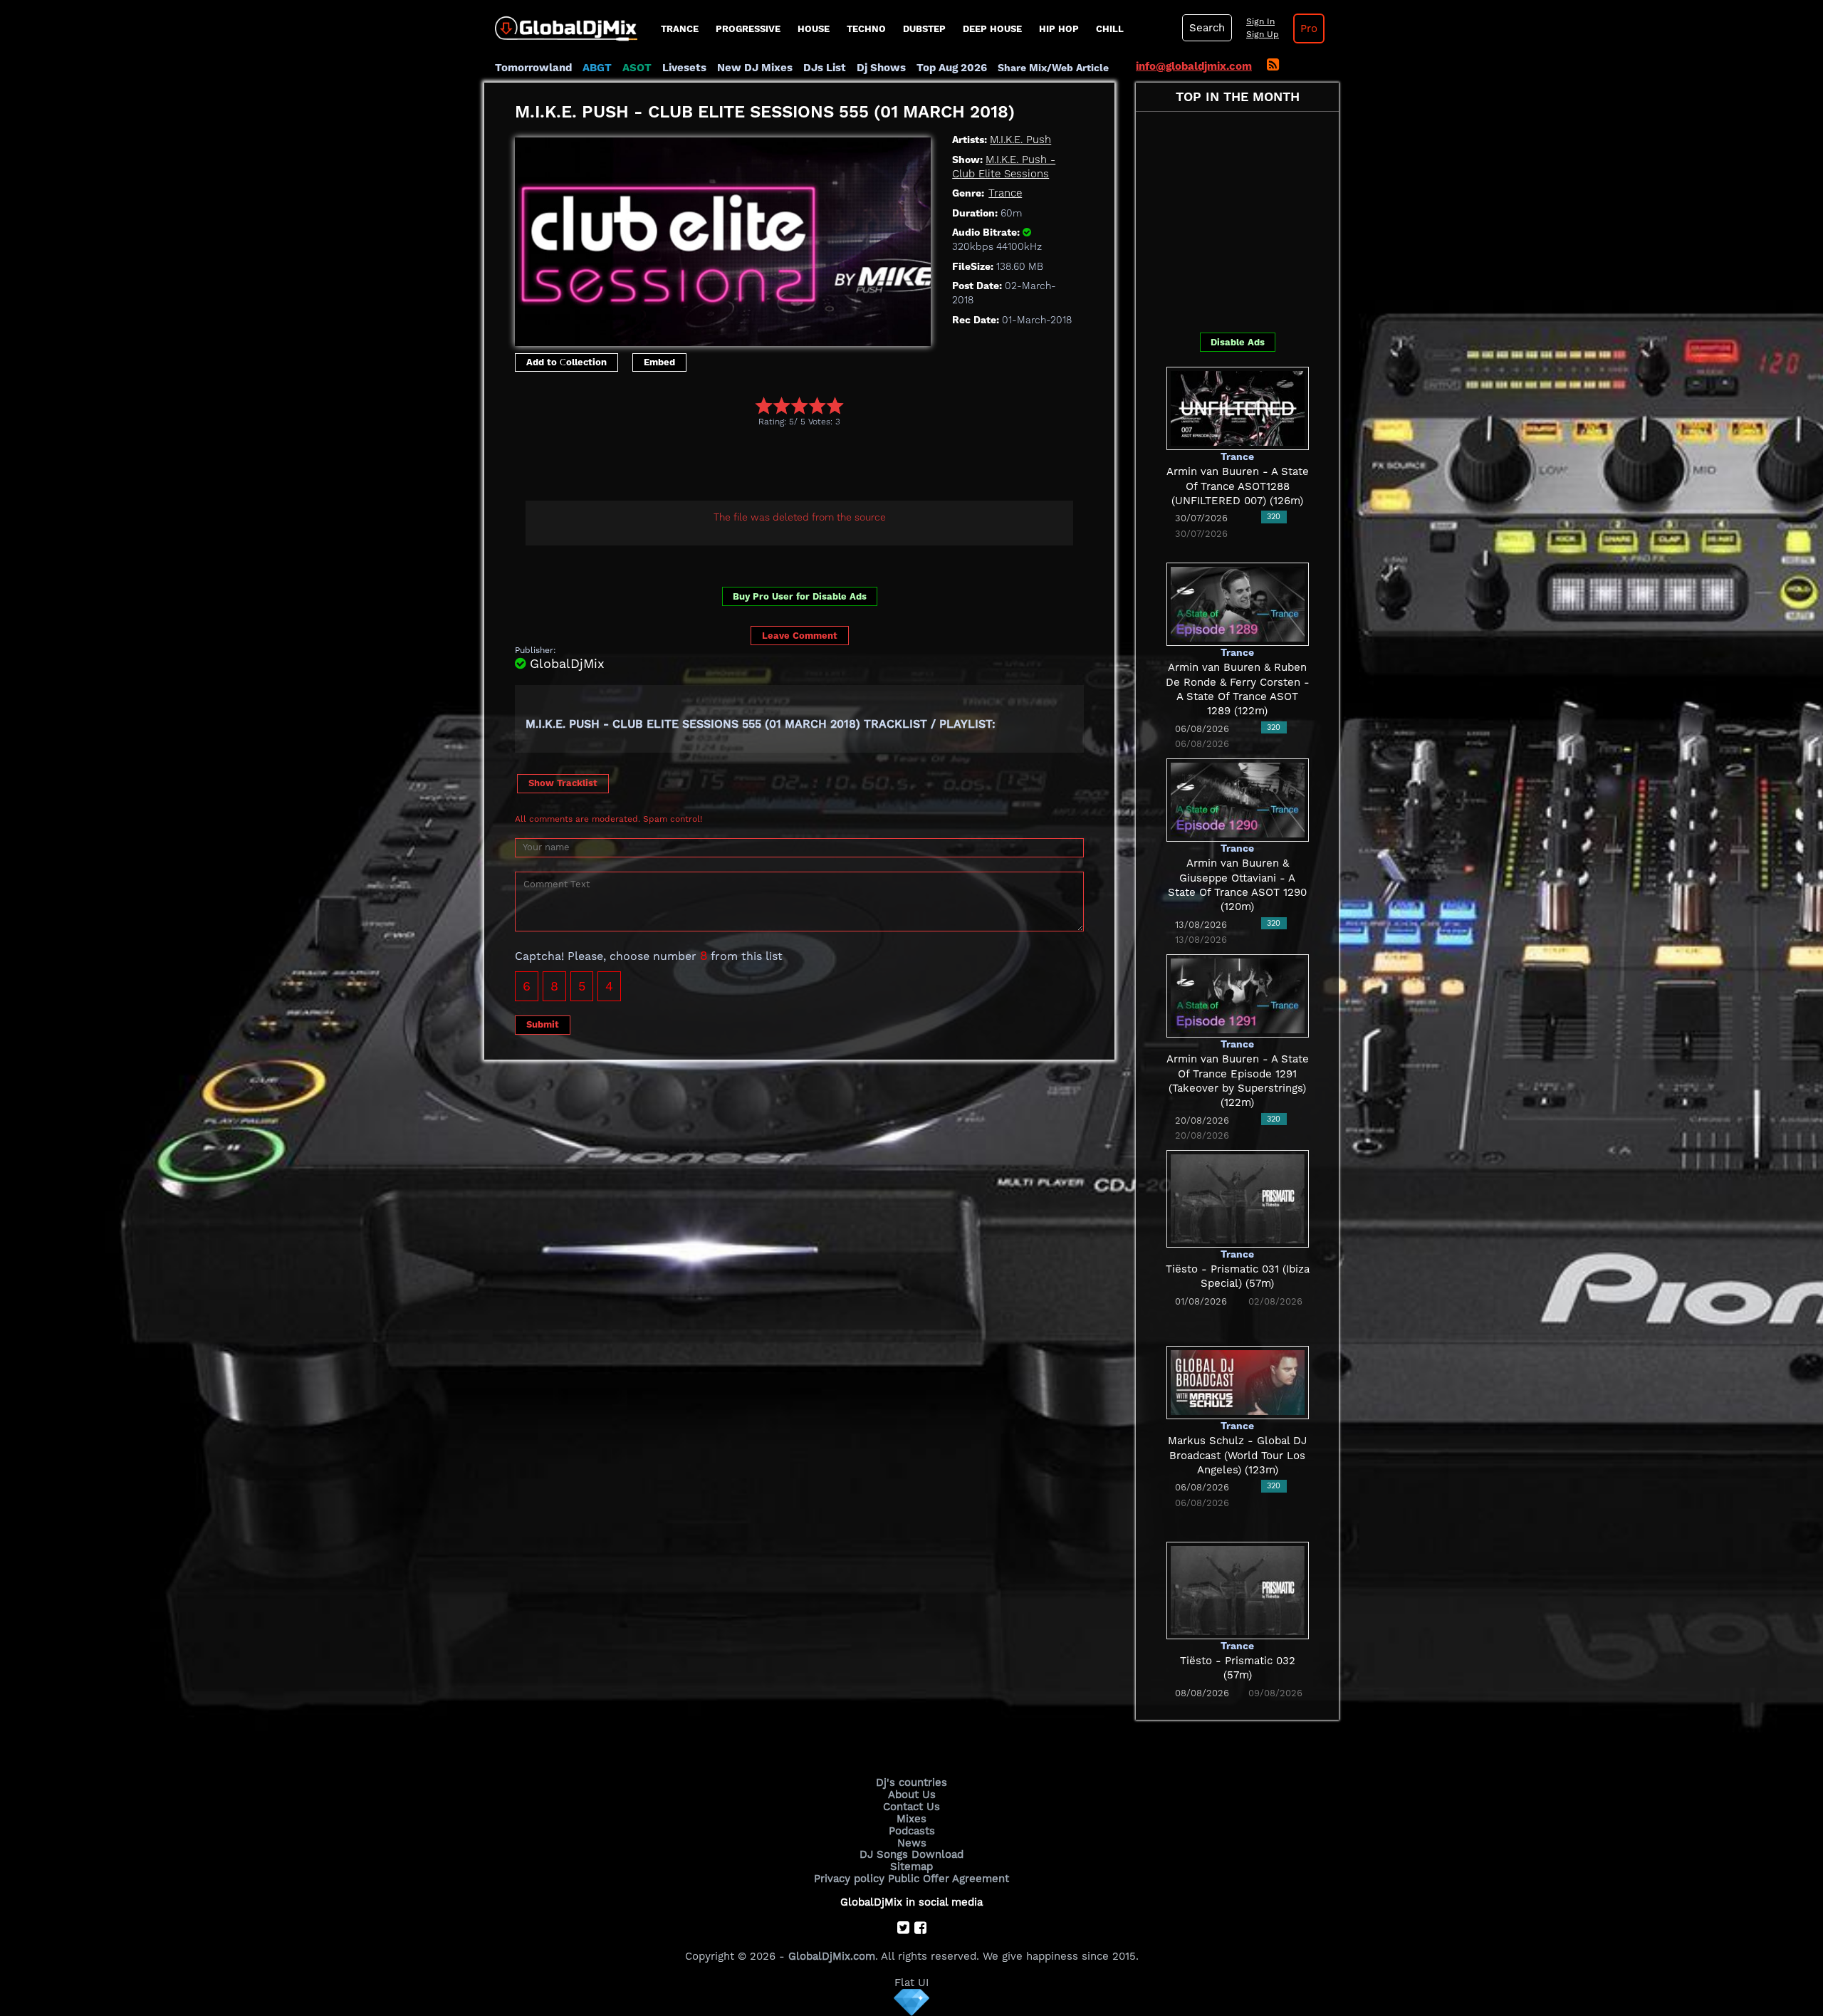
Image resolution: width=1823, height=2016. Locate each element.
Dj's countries (911, 1782)
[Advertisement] (774, 466)
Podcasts (912, 1831)
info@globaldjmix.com (1194, 66)
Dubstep (924, 29)
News (912, 1843)
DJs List (825, 68)
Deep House (992, 29)
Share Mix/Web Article (1053, 68)
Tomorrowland (533, 68)
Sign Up (1263, 34)
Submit (543, 1024)
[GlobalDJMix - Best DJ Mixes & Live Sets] (561, 23)
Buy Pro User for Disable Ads (800, 596)
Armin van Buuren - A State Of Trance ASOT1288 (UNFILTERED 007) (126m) (1238, 486)
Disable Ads (1238, 342)
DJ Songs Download (911, 1854)
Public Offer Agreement (949, 1879)
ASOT (637, 68)
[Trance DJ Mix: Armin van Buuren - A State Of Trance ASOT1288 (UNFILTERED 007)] (1238, 407)
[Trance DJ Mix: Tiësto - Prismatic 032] (1238, 1589)
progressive (748, 29)
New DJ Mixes (755, 68)
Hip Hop (1059, 29)
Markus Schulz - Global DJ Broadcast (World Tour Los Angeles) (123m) (1237, 1455)
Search (1207, 28)
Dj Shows (881, 68)
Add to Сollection (566, 362)
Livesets (684, 68)
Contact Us (911, 1807)
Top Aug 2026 (952, 68)
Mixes (911, 1819)
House (814, 29)
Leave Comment (800, 636)
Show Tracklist (563, 783)
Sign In (1260, 21)
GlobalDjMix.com (832, 1956)
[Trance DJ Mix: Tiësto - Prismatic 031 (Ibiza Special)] (1238, 1198)
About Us (912, 1795)
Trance (680, 29)
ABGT (597, 68)
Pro (1309, 28)
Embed (659, 362)
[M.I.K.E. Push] (723, 238)
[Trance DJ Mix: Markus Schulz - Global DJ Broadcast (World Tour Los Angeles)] (1238, 1382)
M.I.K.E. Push (1020, 140)
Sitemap (911, 1866)
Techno (866, 29)
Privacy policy (849, 1879)
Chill (1110, 29)
